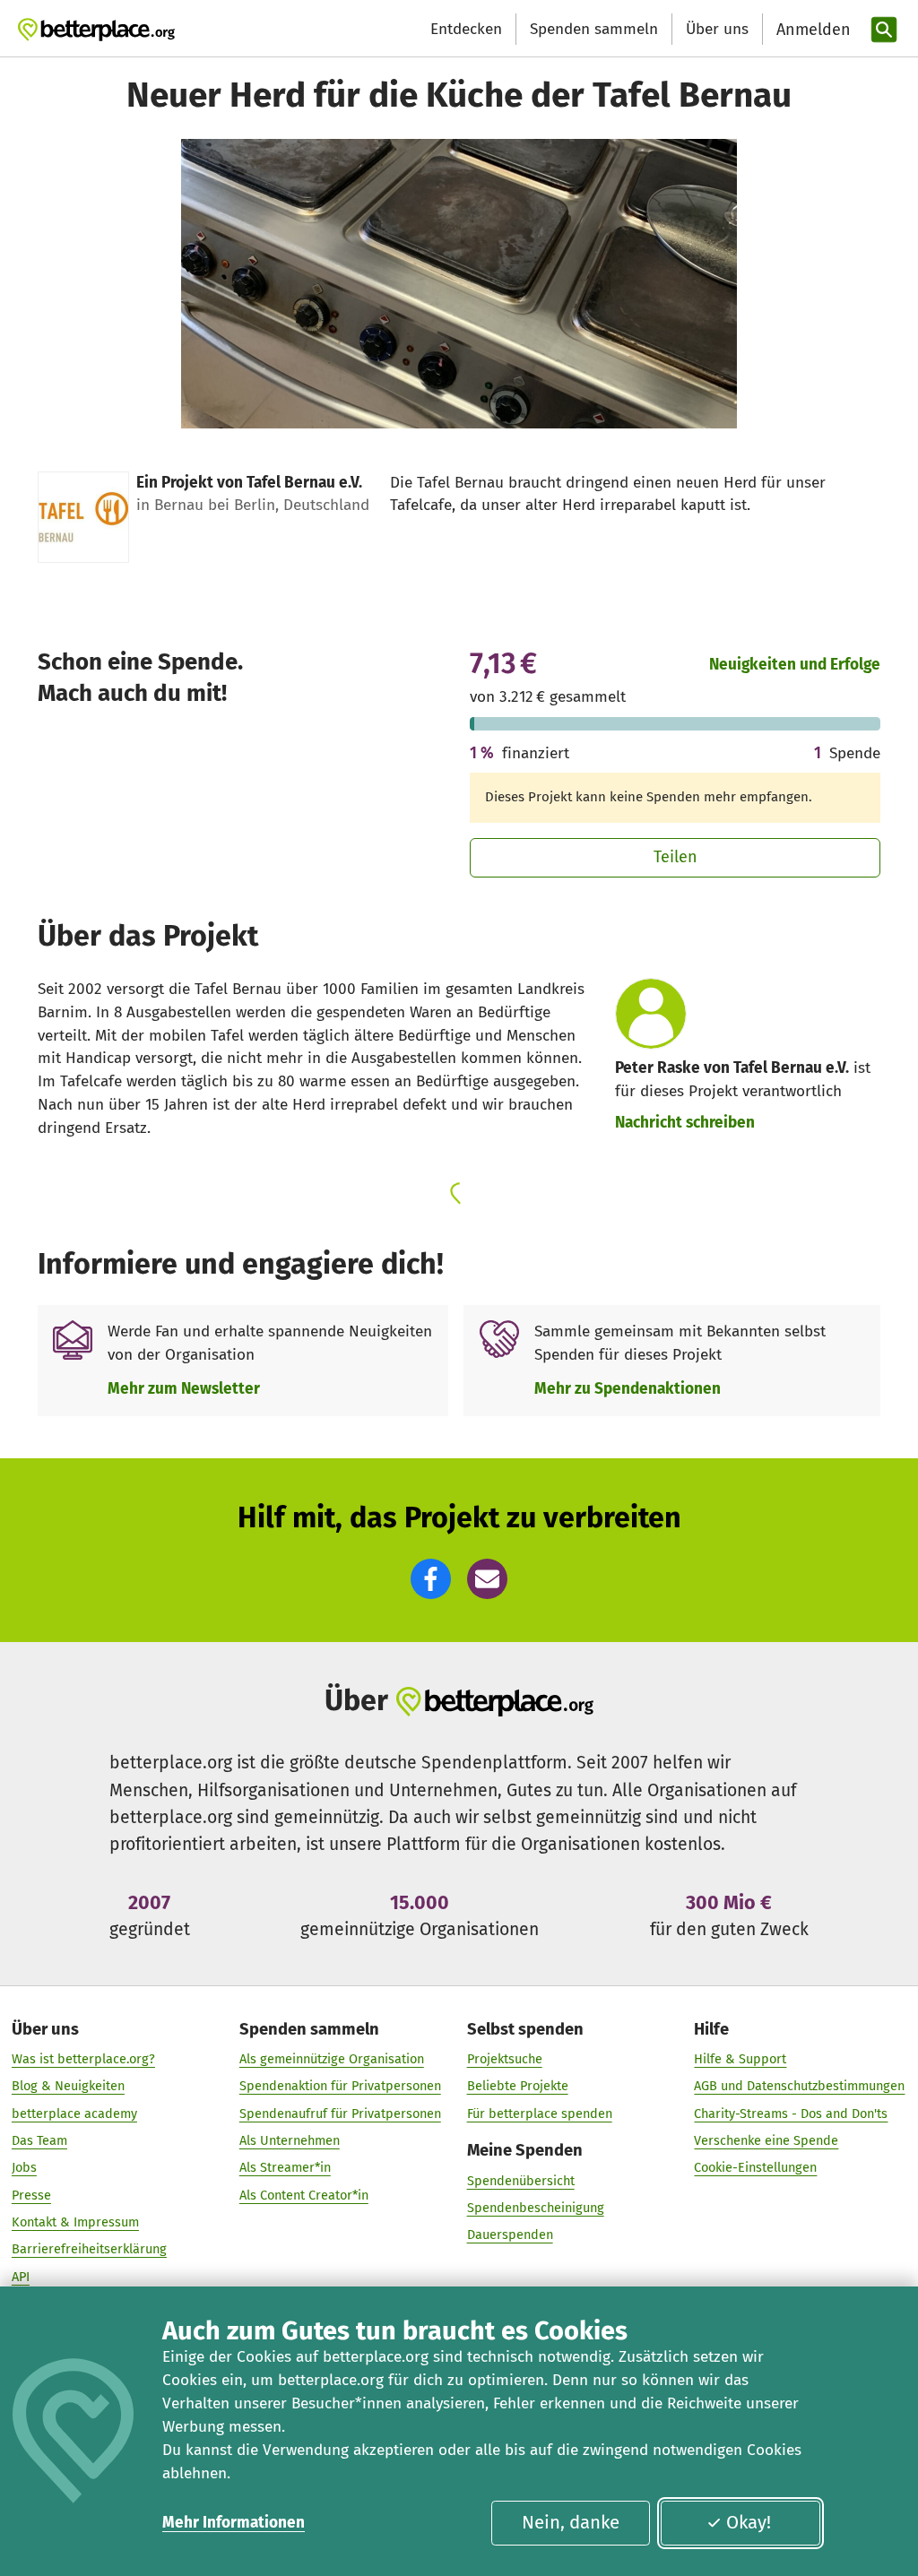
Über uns (717, 29)
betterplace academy (74, 2114)
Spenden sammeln (594, 29)
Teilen (676, 857)
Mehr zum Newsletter (184, 1389)
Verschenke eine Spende (766, 2140)
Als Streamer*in (285, 2167)
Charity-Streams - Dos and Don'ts (791, 2114)
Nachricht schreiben (685, 1123)
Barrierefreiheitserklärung (89, 2249)
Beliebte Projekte (518, 2086)
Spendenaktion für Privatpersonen (340, 2086)
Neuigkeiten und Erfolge (795, 665)
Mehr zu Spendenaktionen (628, 1389)
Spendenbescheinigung (536, 2208)
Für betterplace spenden (540, 2114)
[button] (431, 1579)
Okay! (749, 2522)
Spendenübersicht (521, 2181)
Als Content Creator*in (304, 2195)
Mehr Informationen (234, 2523)
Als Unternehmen (290, 2140)
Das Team (39, 2140)
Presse (31, 2195)
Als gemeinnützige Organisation (332, 2059)
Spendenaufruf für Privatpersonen (340, 2114)
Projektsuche (505, 2059)
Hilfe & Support (740, 2059)
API (21, 2277)
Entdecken (466, 29)
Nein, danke (571, 2522)
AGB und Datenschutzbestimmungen (799, 2086)
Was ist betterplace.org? (83, 2059)
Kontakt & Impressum (75, 2222)
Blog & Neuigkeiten (68, 2086)
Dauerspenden (510, 2235)
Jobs (24, 2167)
